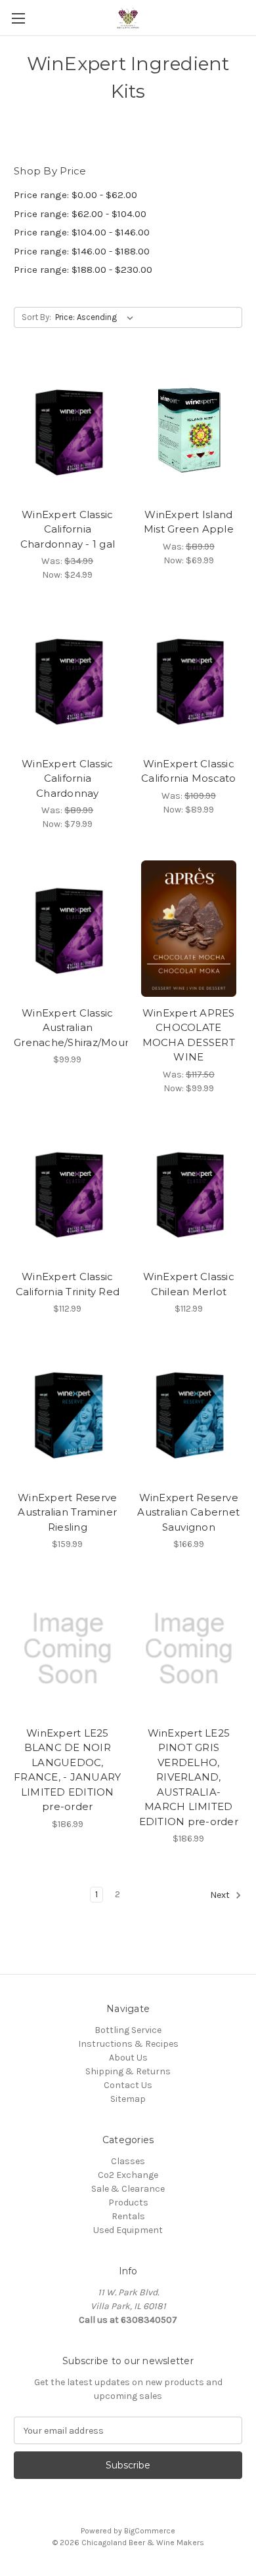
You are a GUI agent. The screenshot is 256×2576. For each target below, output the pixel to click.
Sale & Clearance (128, 2189)
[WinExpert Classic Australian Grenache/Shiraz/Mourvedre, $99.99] (68, 929)
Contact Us (128, 2085)
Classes (128, 2161)
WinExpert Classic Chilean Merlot (189, 1284)
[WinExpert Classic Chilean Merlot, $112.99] (189, 1193)
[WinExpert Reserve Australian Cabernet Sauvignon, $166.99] (189, 1413)
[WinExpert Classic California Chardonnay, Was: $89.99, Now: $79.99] (68, 679)
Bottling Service (128, 2030)
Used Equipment (128, 2230)
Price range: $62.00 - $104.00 (80, 214)
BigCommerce (150, 2531)
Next (221, 1896)
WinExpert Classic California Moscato (189, 771)
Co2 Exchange (128, 2175)
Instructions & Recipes (128, 2044)
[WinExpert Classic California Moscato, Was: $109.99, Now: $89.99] (189, 679)
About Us (128, 2058)
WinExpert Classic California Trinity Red (68, 1284)
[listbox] (97, 317)
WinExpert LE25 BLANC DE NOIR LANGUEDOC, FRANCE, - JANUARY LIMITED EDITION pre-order (67, 1770)
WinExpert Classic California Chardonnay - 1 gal (68, 529)
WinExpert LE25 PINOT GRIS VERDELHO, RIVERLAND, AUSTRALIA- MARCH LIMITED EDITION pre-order (189, 1777)
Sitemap (128, 2099)
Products (128, 2203)
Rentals (128, 2216)
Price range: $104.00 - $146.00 (82, 232)
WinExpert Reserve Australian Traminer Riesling (67, 1512)
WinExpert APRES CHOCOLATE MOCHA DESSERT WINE (189, 1035)
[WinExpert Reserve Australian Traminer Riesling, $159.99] (68, 1413)
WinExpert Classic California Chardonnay (67, 778)
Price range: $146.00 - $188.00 (82, 251)
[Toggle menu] (18, 18)
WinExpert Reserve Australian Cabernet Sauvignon (188, 1512)
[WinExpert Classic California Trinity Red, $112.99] (68, 1193)
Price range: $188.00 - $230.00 (83, 270)
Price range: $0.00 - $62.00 (75, 195)
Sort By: (36, 317)
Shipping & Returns (128, 2071)
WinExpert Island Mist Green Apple (189, 522)
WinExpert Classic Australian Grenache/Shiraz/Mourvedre (68, 1028)
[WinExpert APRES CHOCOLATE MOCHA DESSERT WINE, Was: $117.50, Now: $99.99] (189, 929)
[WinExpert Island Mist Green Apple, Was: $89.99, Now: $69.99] (189, 430)
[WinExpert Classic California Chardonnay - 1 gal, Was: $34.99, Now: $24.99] (68, 430)
